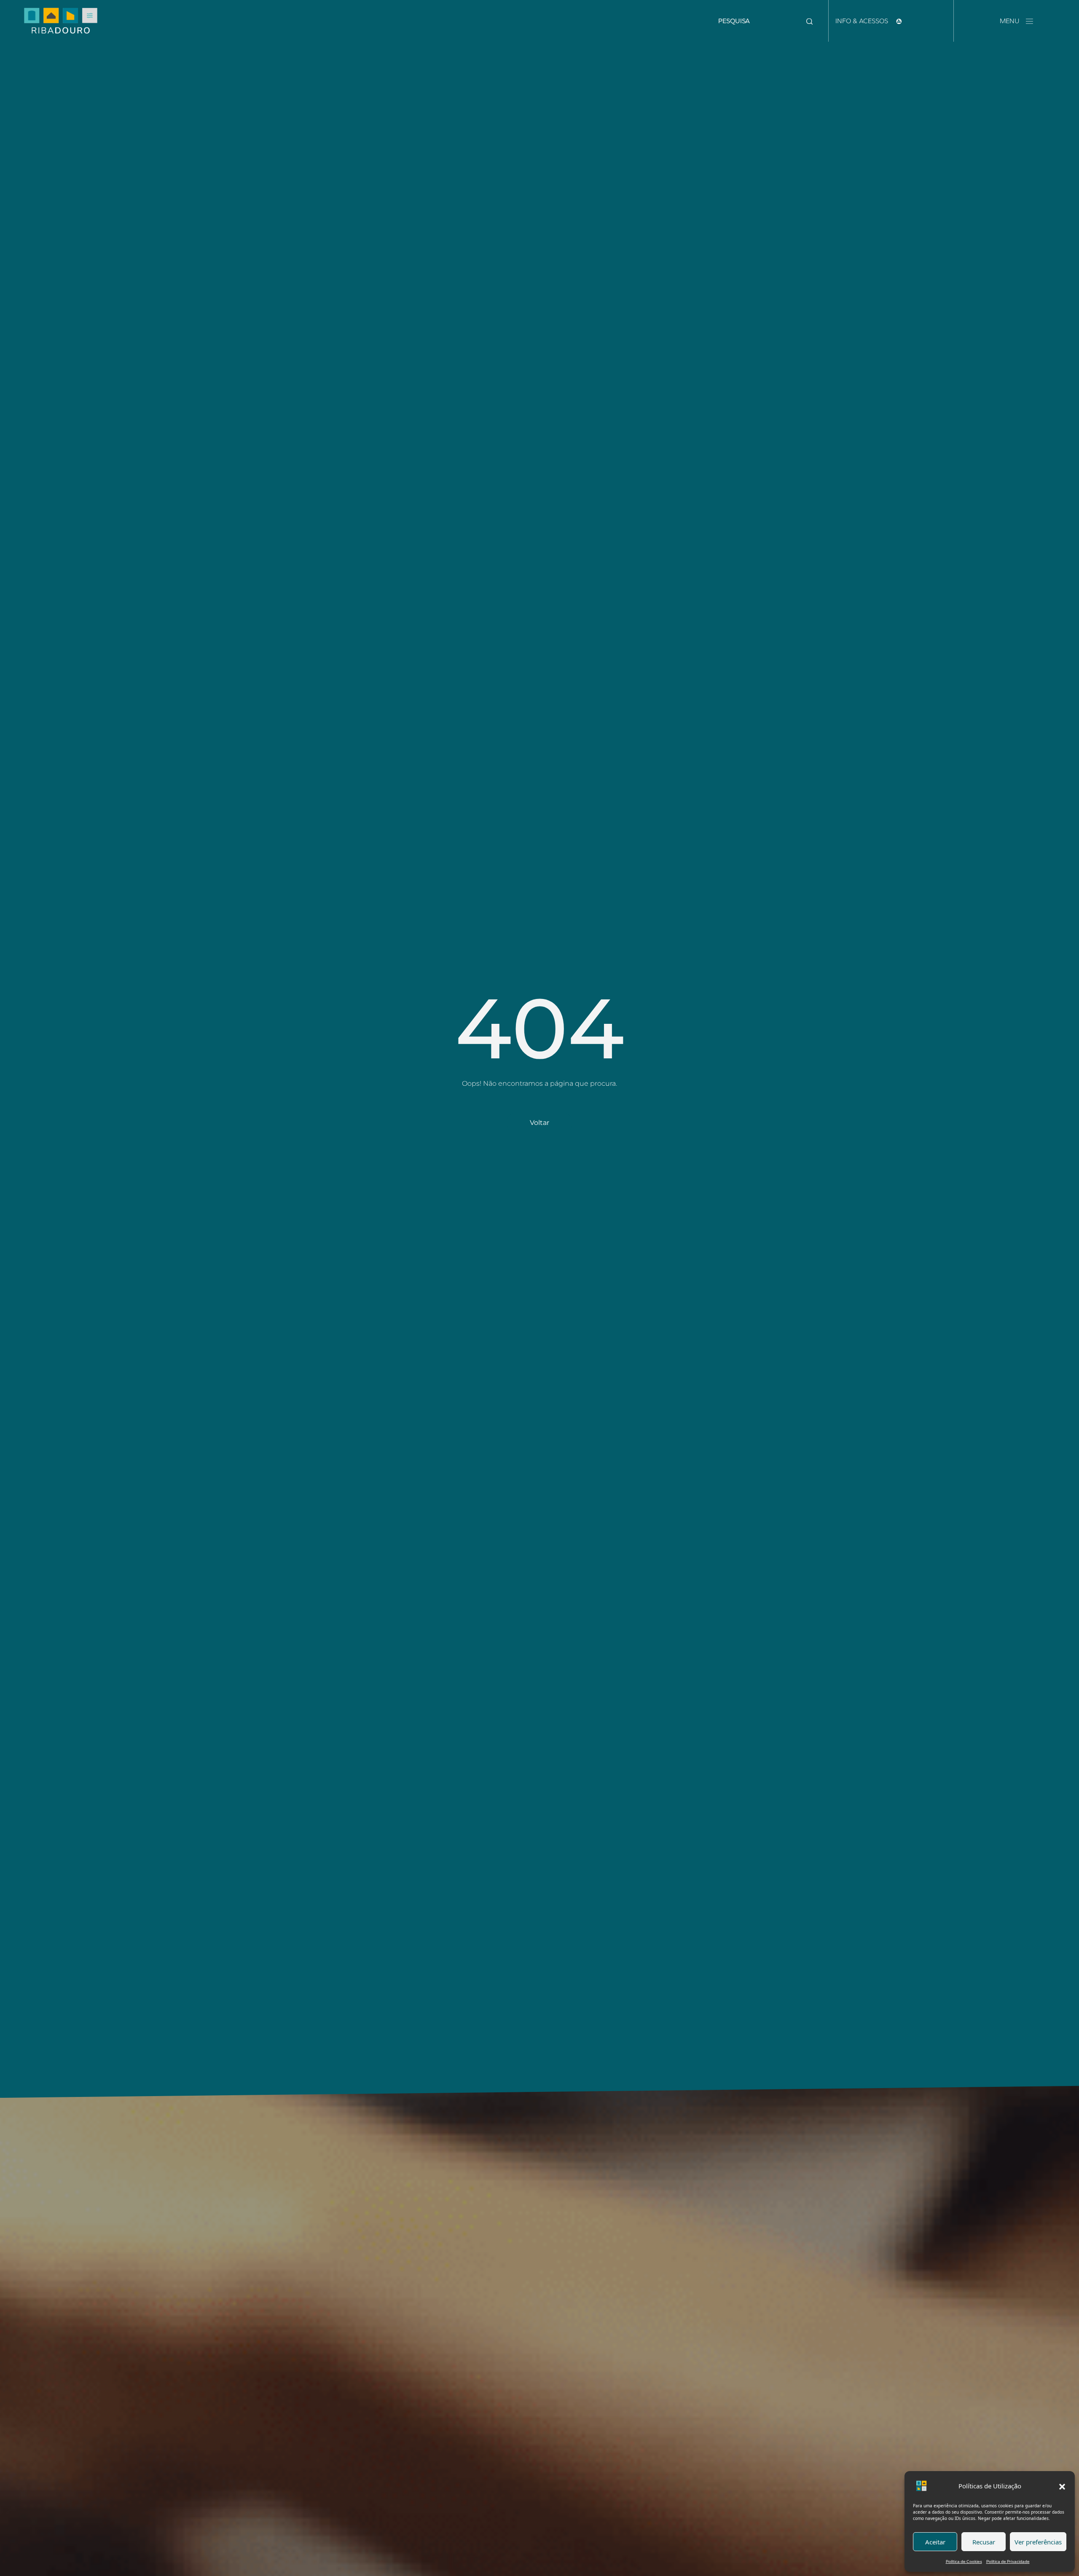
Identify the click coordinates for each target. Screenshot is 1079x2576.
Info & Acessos (863, 21)
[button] (1062, 2486)
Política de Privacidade (1008, 2561)
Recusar (984, 2542)
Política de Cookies (964, 2561)
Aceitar (935, 2542)
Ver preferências (1038, 2542)
